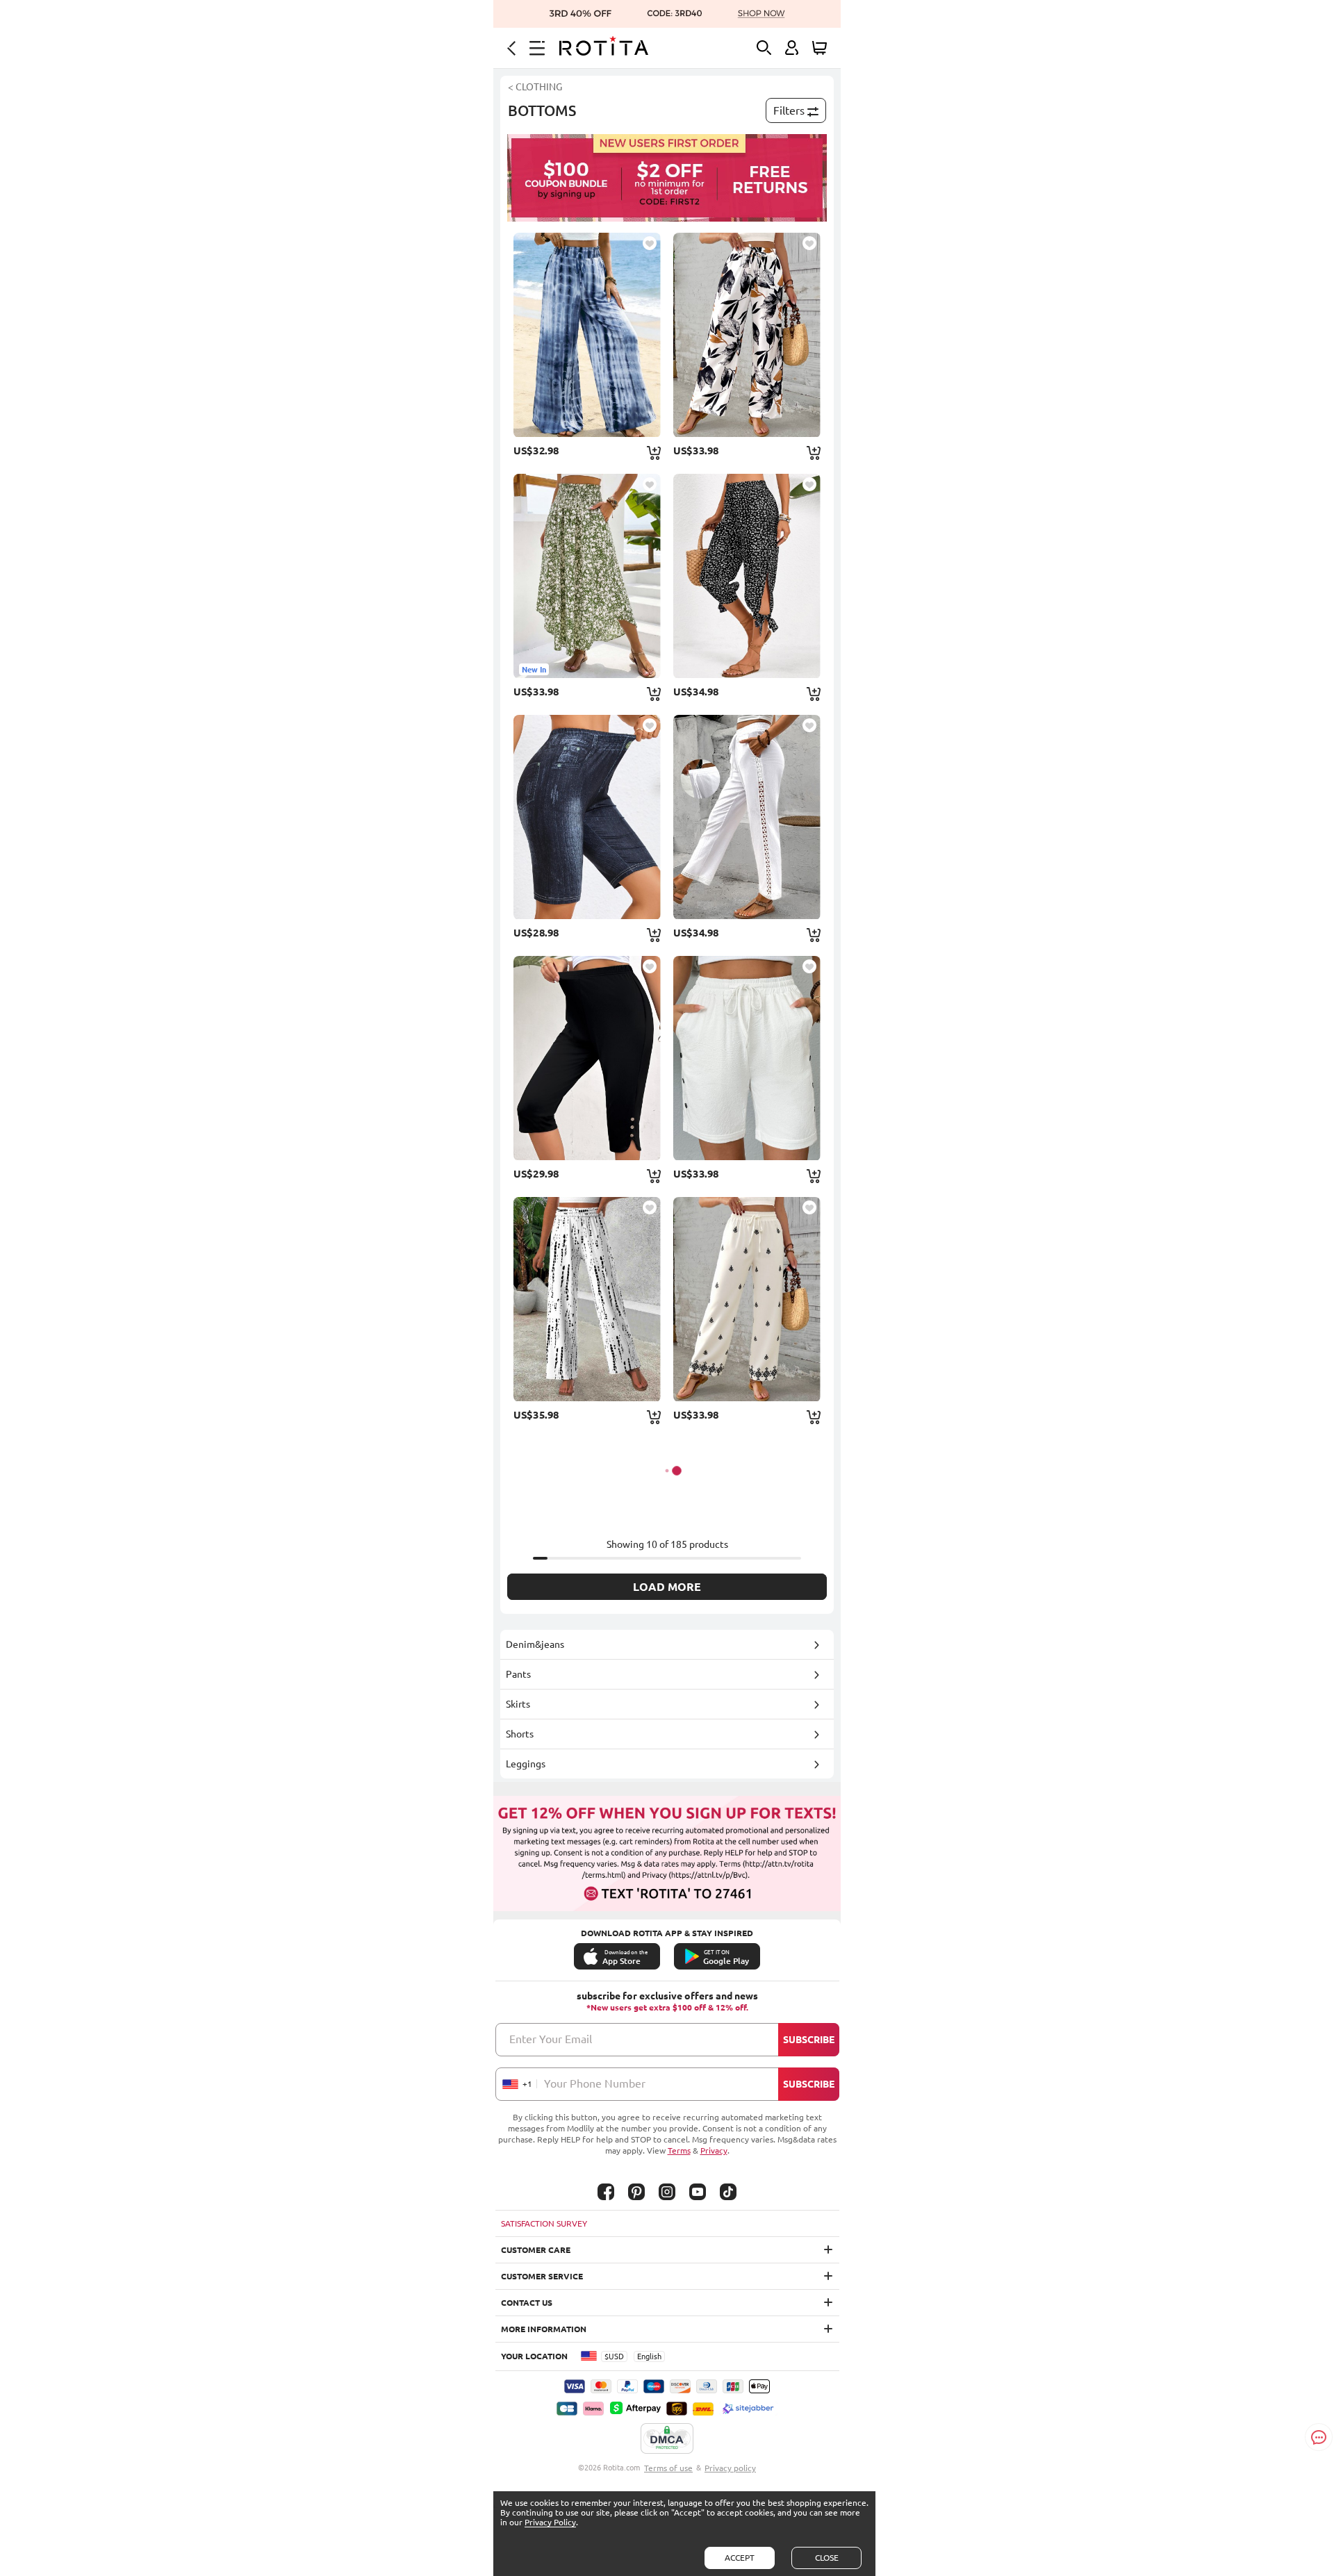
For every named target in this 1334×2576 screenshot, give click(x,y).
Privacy (714, 2150)
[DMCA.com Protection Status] (667, 2439)
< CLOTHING (535, 87)
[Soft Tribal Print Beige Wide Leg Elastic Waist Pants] (747, 1299)
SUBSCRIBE (809, 2040)
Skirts (518, 1704)
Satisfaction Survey (544, 2223)
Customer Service (542, 2276)
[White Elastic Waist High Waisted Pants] (747, 817)
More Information (544, 2329)
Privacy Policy (550, 2522)
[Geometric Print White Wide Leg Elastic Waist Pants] (587, 1299)
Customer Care (536, 2250)
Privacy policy (730, 2468)
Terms (679, 2150)
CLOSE (827, 2558)
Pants (518, 1674)
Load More (667, 1587)
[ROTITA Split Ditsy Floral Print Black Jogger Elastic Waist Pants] (747, 576)
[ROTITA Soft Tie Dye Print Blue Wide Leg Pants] (587, 335)
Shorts (520, 1734)
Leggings (526, 1764)
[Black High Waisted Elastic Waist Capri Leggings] (587, 1058)
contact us (527, 2303)
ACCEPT (740, 2558)
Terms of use (668, 2468)
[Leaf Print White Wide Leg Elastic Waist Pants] (747, 335)
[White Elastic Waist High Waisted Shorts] (747, 1058)
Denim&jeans (535, 1644)
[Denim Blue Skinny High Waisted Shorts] (587, 817)
